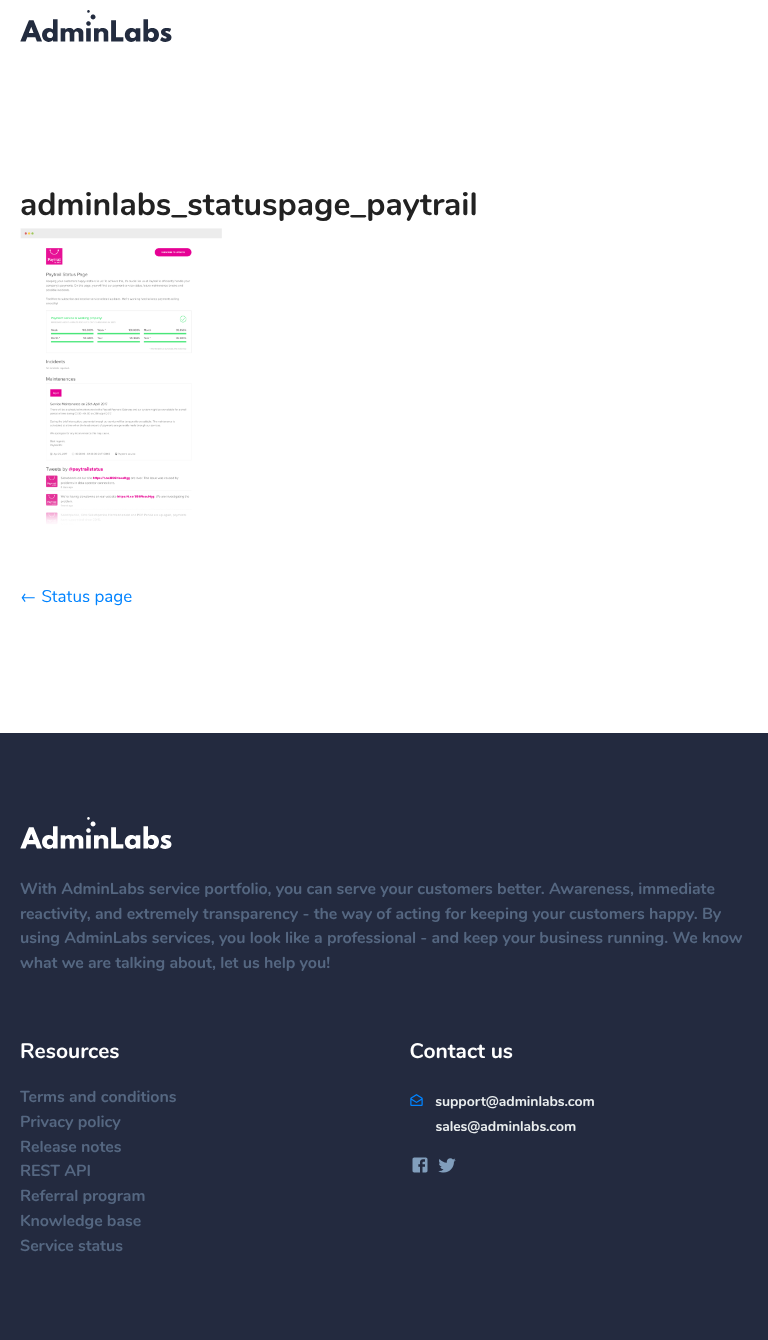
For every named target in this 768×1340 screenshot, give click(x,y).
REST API (55, 1172)
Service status (71, 1247)
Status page (86, 597)
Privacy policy (70, 1123)
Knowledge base (80, 1222)
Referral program (82, 1197)
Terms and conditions (98, 1098)
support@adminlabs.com (512, 1102)
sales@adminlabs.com (505, 1127)
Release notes (70, 1148)
